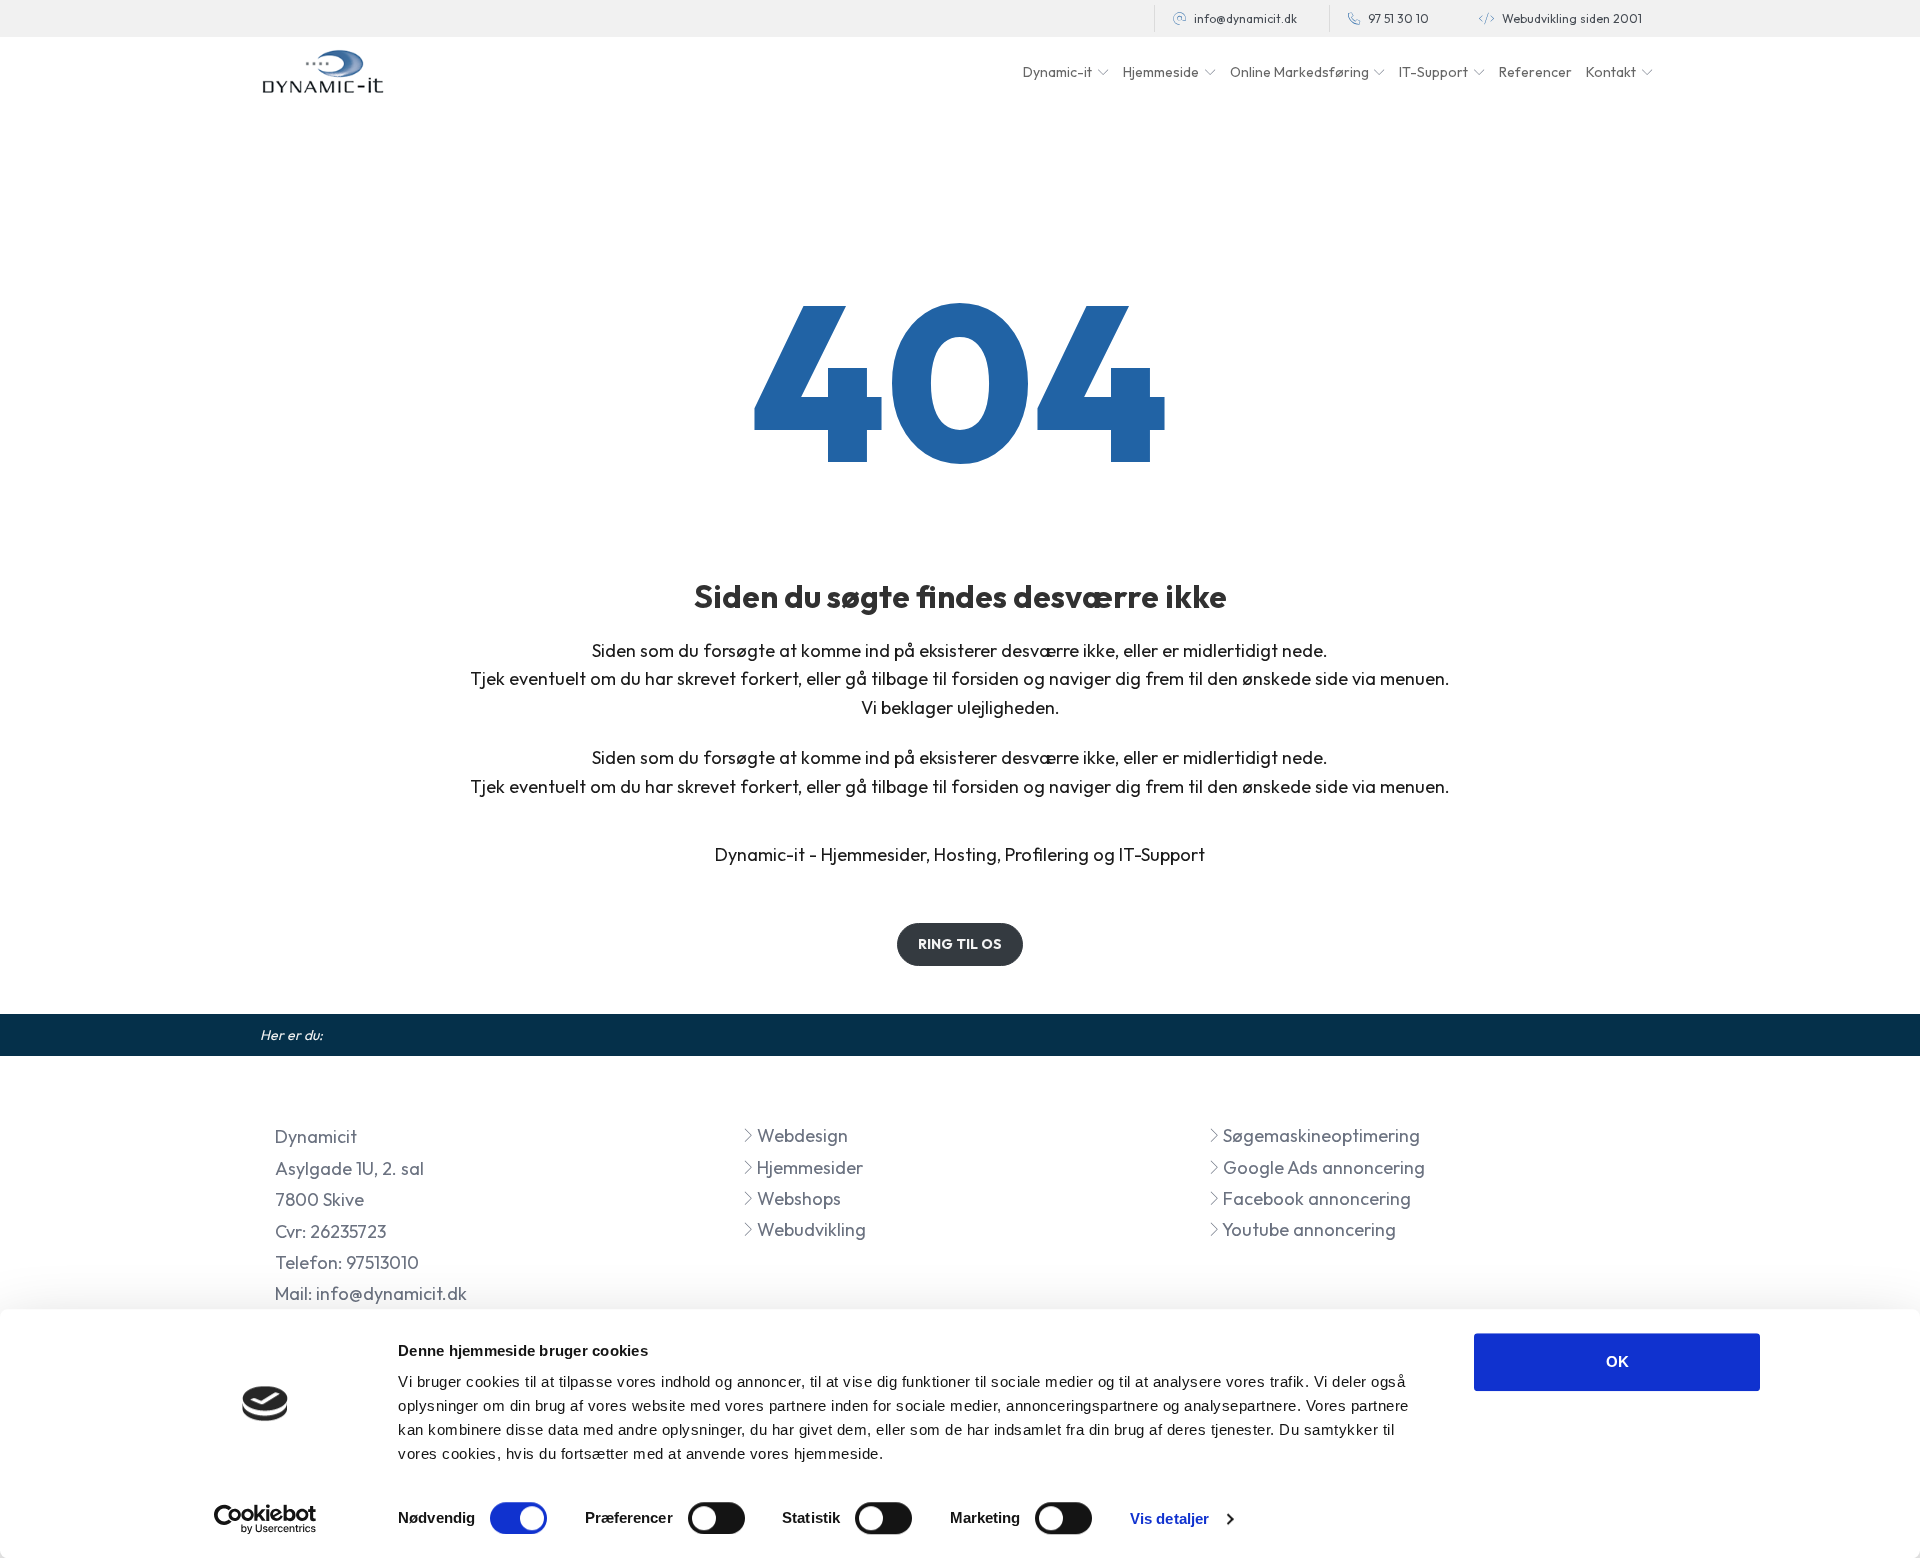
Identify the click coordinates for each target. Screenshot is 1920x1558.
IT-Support (1162, 854)
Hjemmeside (1161, 72)
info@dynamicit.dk (1245, 18)
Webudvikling (809, 1229)
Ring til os (960, 944)
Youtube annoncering (1307, 1229)
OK (1617, 1361)
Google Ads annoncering (1322, 1167)
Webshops (797, 1198)
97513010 (382, 1262)
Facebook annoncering (1315, 1198)
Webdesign (800, 1135)
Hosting (965, 854)
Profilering (1047, 854)
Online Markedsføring (1299, 72)
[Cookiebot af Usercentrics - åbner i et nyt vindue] (265, 1519)
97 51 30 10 (1398, 18)
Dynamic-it (760, 854)
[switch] (716, 1518)
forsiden (985, 678)
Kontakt (1611, 72)
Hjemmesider (873, 854)
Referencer (1535, 72)
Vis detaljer (1169, 1518)
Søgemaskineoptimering (1319, 1135)
